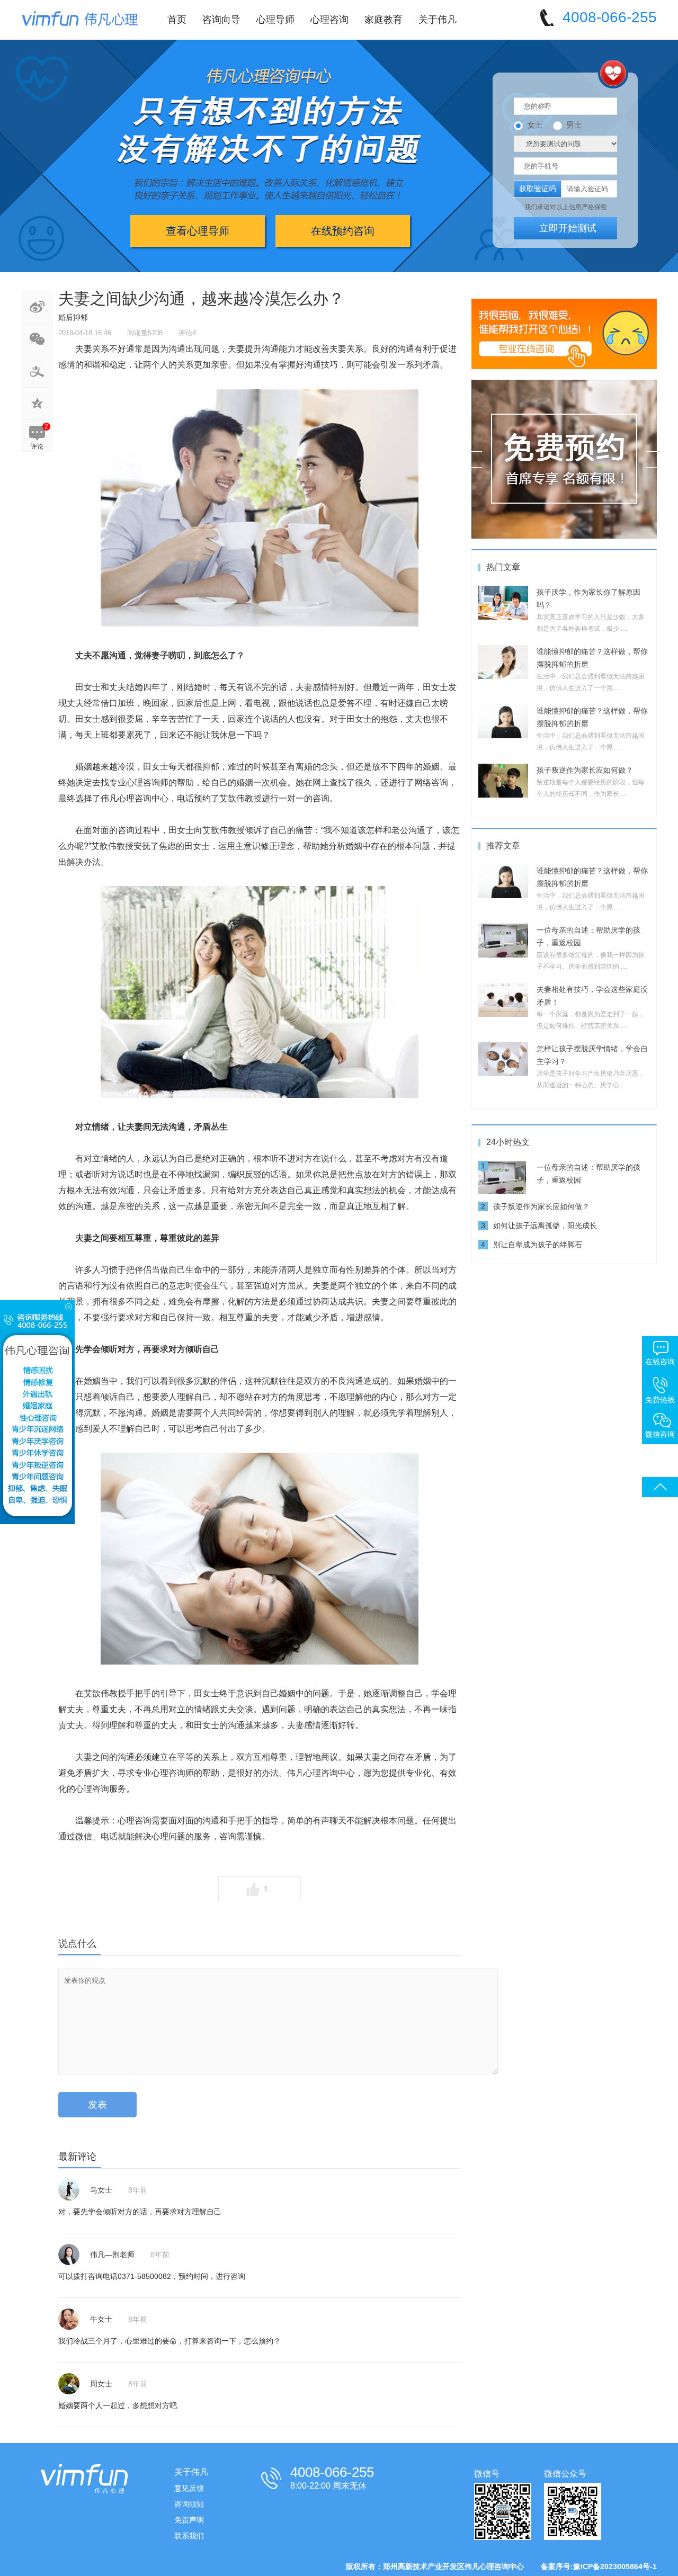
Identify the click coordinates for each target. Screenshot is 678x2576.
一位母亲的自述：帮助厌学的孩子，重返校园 (588, 1174)
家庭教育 (383, 20)
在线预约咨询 (343, 231)
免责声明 (189, 2520)
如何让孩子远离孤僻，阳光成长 (545, 1226)
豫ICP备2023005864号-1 (615, 2566)
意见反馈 (189, 2488)
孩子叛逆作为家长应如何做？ (585, 770)
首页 (177, 20)
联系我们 (189, 2536)
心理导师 (275, 20)
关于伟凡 (438, 20)
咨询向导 (221, 20)
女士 (535, 125)
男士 (574, 125)
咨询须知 (189, 2504)
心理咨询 (329, 20)
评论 (37, 446)
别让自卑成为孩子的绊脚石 (538, 1245)
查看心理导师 (198, 231)
